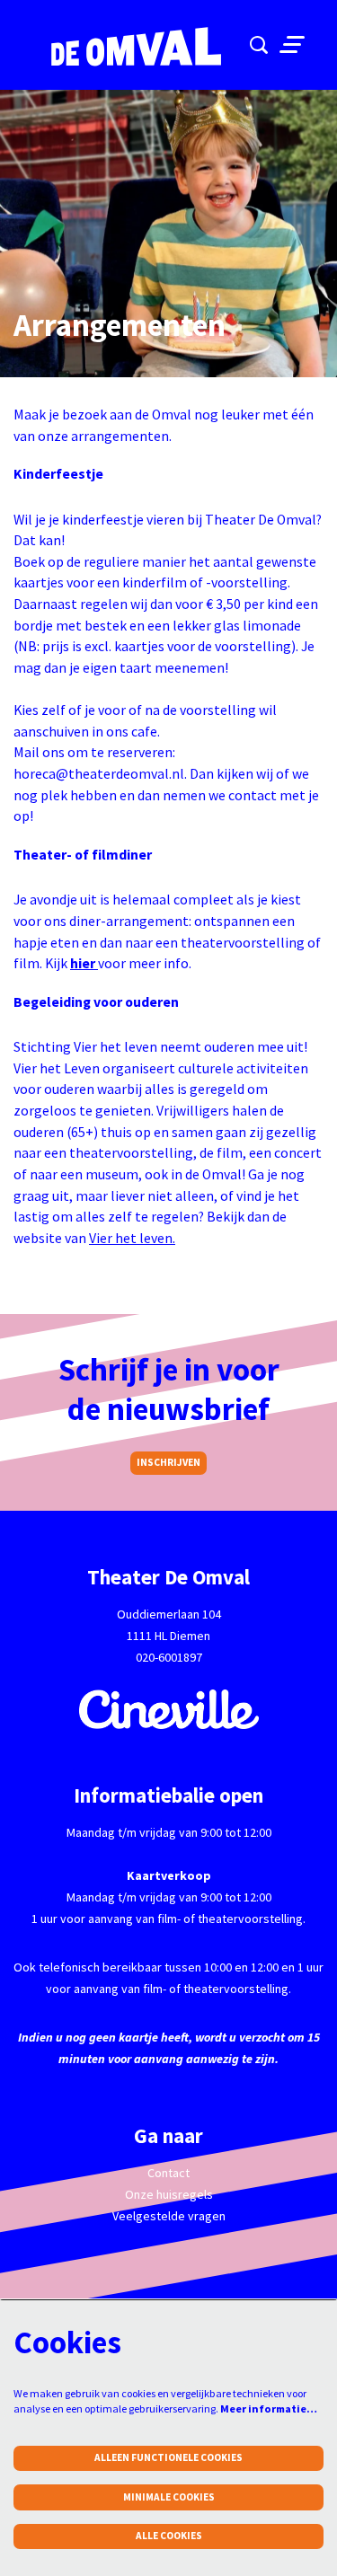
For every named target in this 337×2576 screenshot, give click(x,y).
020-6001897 (169, 1657)
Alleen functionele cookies (168, 2457)
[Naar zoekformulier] (259, 45)
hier (84, 963)
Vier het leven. (132, 1238)
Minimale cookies (169, 2497)
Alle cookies (169, 2536)
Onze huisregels (169, 2194)
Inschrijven (168, 1462)
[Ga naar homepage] (126, 48)
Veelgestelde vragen (169, 2216)
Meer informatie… (269, 2408)
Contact (168, 2173)
